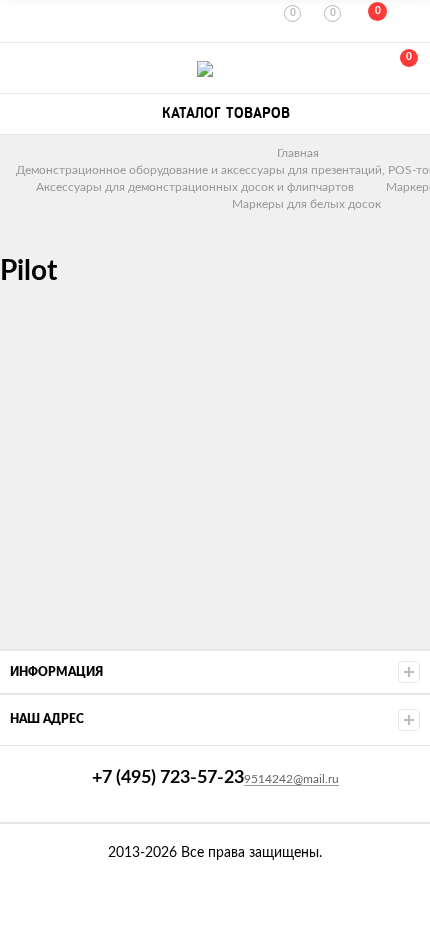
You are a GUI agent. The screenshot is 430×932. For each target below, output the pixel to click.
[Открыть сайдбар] (22, 20)
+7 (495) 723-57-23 (22, 68)
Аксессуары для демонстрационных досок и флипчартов (195, 187)
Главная (298, 153)
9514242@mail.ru (291, 779)
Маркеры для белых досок (306, 204)
